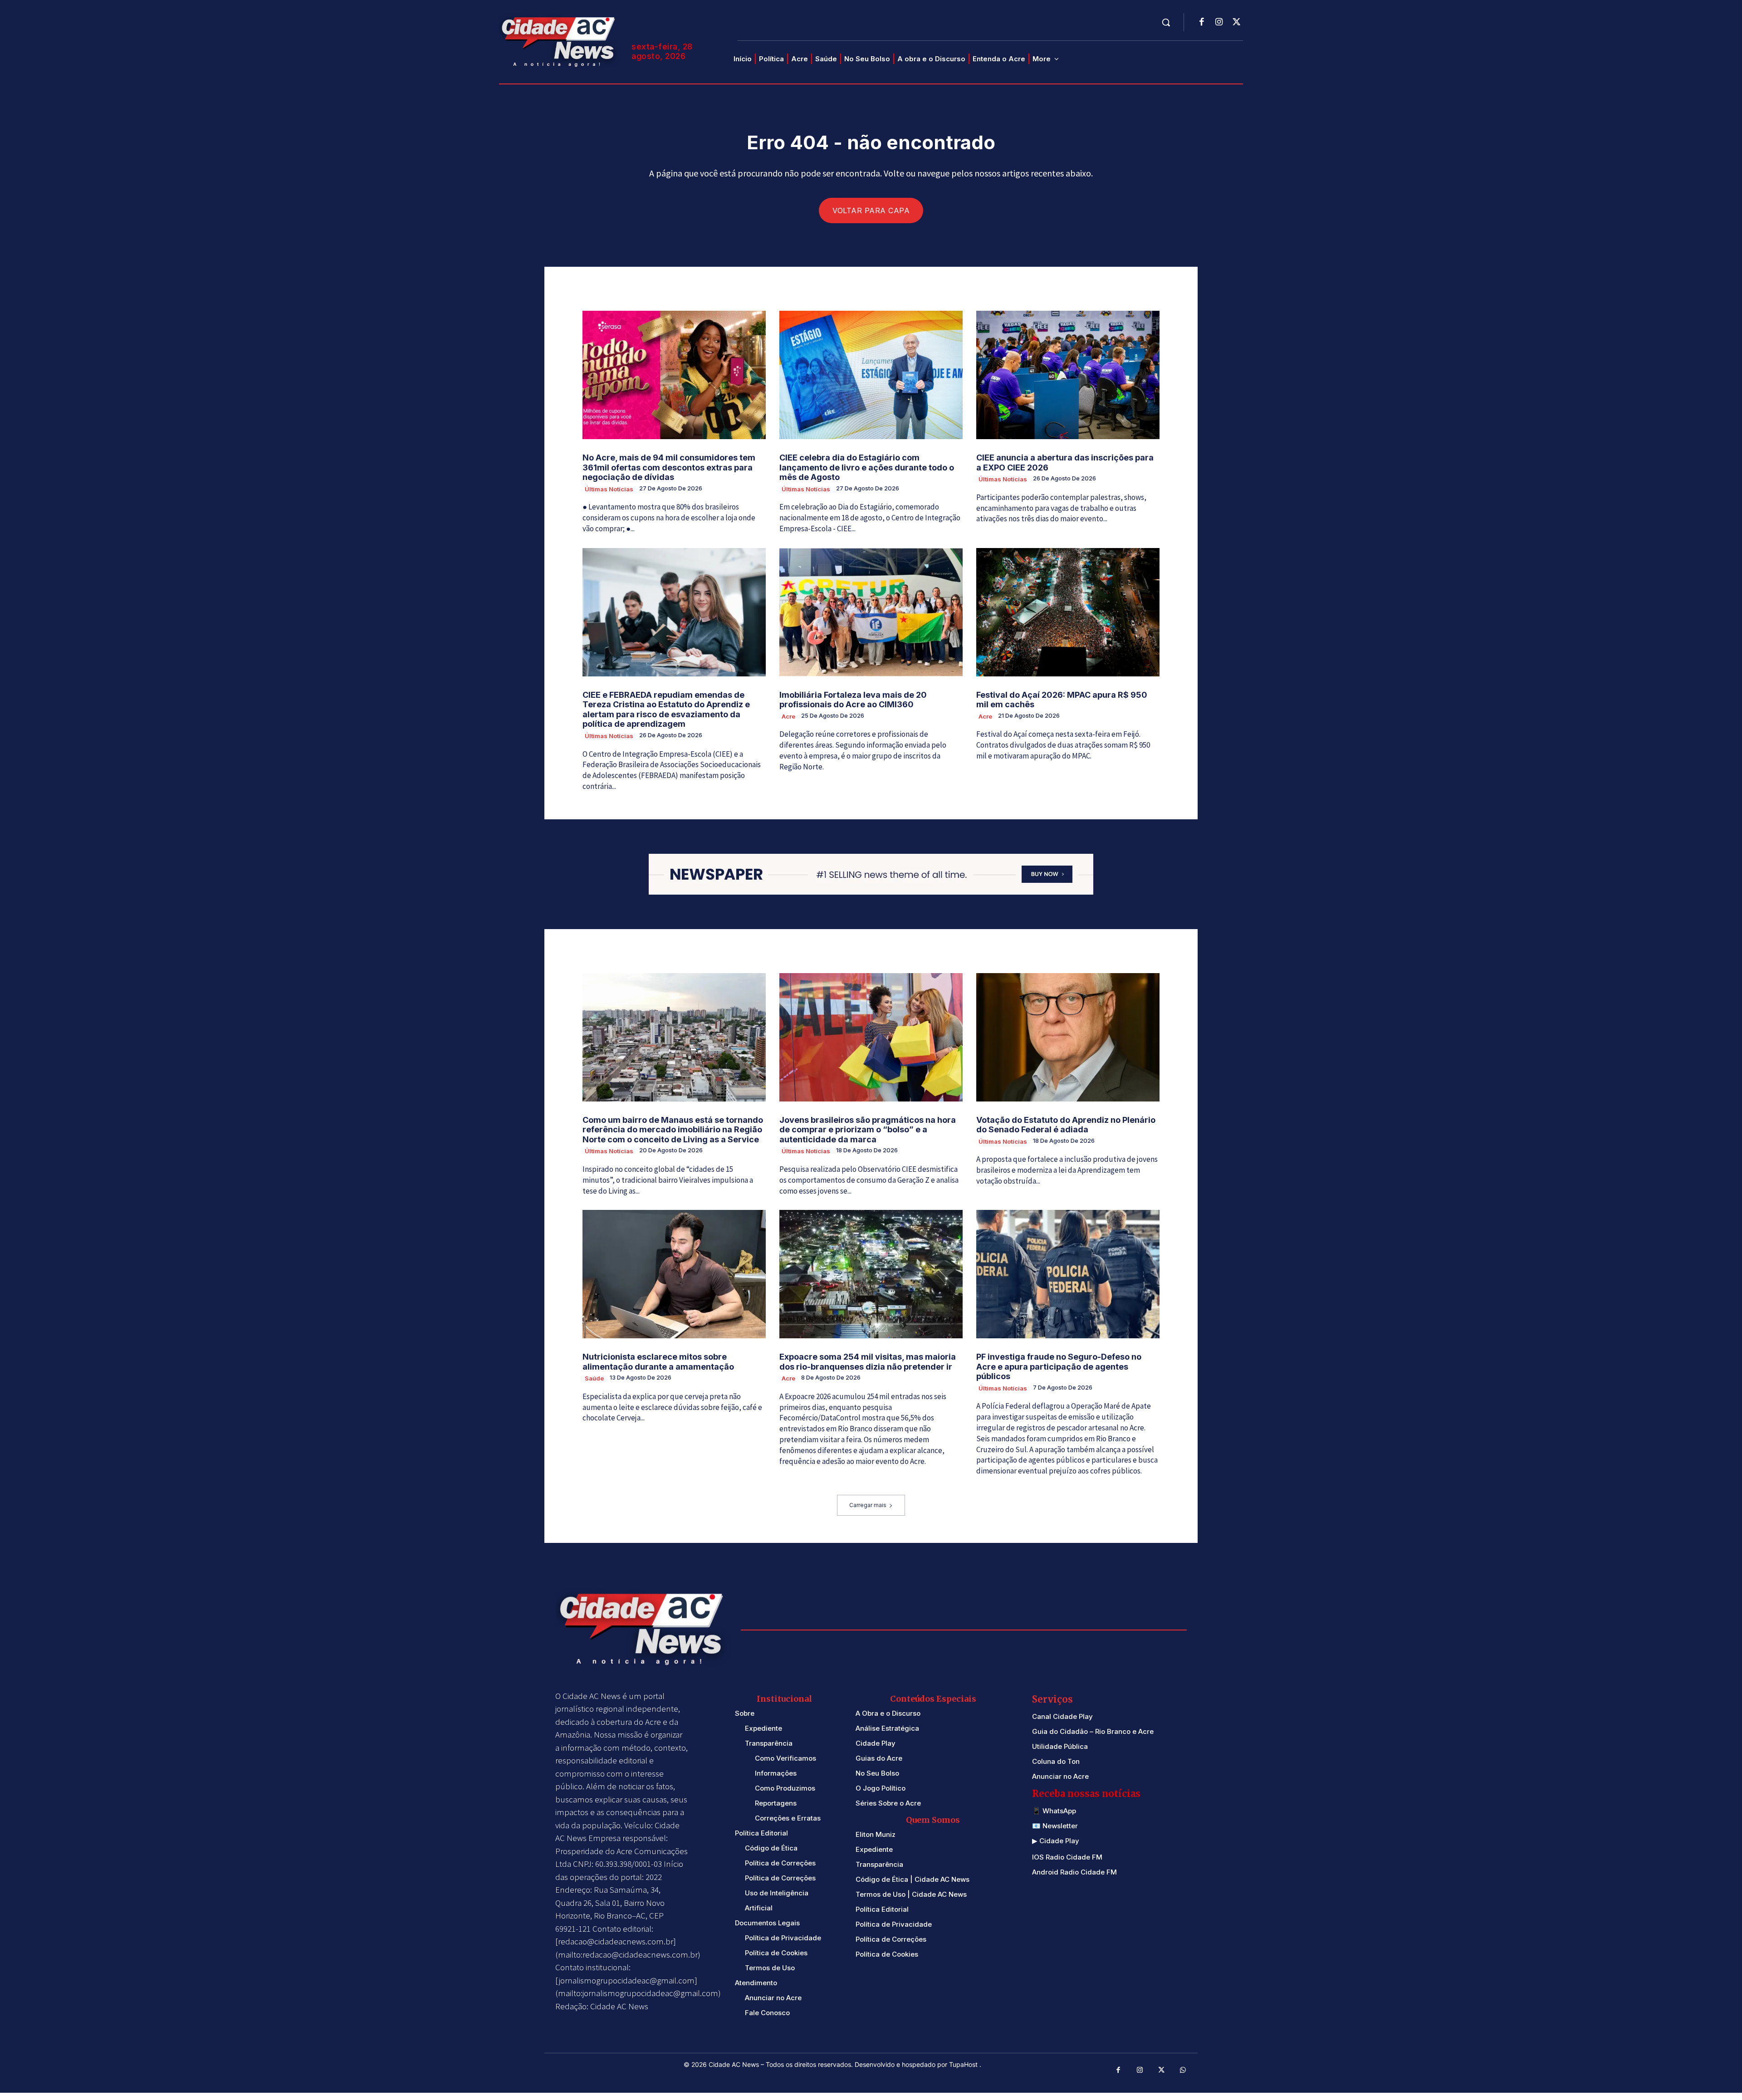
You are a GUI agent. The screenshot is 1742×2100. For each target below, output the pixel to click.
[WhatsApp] (1183, 2071)
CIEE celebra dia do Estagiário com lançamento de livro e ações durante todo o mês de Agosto (867, 467)
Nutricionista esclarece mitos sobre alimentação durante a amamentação (658, 1362)
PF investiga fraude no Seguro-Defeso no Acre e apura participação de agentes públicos (1059, 1366)
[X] (1236, 23)
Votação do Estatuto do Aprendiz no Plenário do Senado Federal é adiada (1066, 1125)
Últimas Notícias (609, 489)
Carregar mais (868, 1505)
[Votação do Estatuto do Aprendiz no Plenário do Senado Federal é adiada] (1068, 1037)
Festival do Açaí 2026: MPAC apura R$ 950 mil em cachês (1062, 700)
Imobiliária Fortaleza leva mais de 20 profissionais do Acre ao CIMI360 (853, 700)
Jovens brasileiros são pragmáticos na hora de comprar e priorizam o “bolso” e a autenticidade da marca (868, 1130)
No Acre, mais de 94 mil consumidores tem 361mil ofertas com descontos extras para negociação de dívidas (669, 467)
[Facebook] (1202, 23)
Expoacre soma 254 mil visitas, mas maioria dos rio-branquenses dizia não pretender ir (868, 1362)
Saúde (594, 1378)
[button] (1166, 22)
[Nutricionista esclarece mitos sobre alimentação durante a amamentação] (674, 1274)
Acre (788, 716)
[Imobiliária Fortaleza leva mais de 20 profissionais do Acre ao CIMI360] (871, 612)
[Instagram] (1219, 23)
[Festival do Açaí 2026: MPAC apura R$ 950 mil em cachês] (1068, 612)
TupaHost (964, 2064)
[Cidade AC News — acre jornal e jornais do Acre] (560, 41)
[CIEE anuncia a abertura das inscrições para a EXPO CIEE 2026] (1068, 375)
